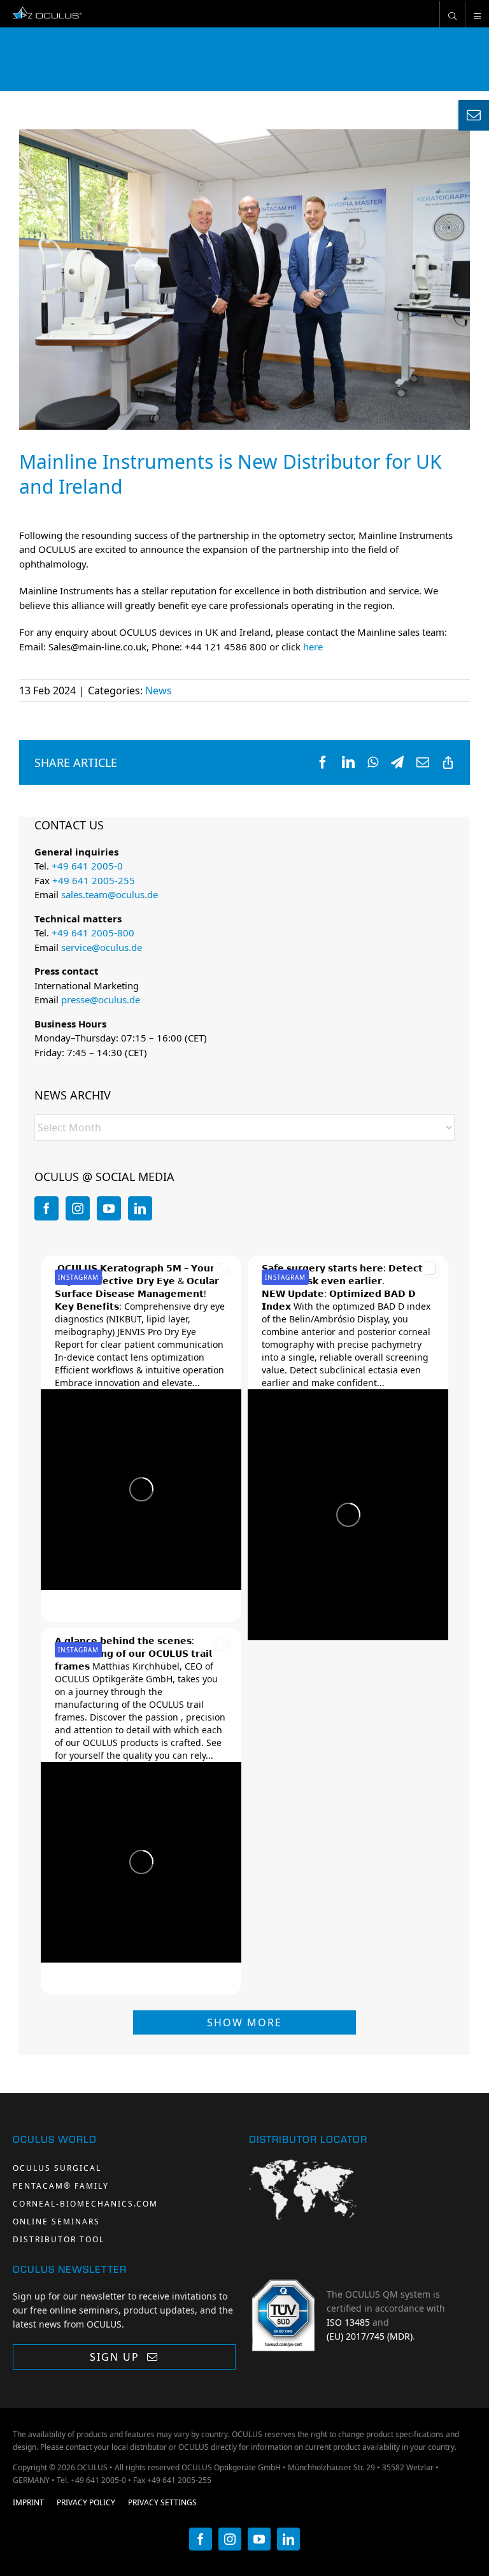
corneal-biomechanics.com (85, 2204)
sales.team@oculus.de (110, 894)
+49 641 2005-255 (94, 880)
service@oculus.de (102, 947)
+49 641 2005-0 (87, 866)
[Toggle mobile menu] (477, 14)
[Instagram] (78, 1208)
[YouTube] (109, 1208)
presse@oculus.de (101, 999)
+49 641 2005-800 (93, 933)
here (313, 647)
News (159, 691)
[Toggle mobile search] (452, 14)
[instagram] (230, 2539)
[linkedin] (288, 2539)
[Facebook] (46, 1208)
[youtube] (259, 2539)
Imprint (28, 2502)
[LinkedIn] (140, 1208)
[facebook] (201, 2539)
